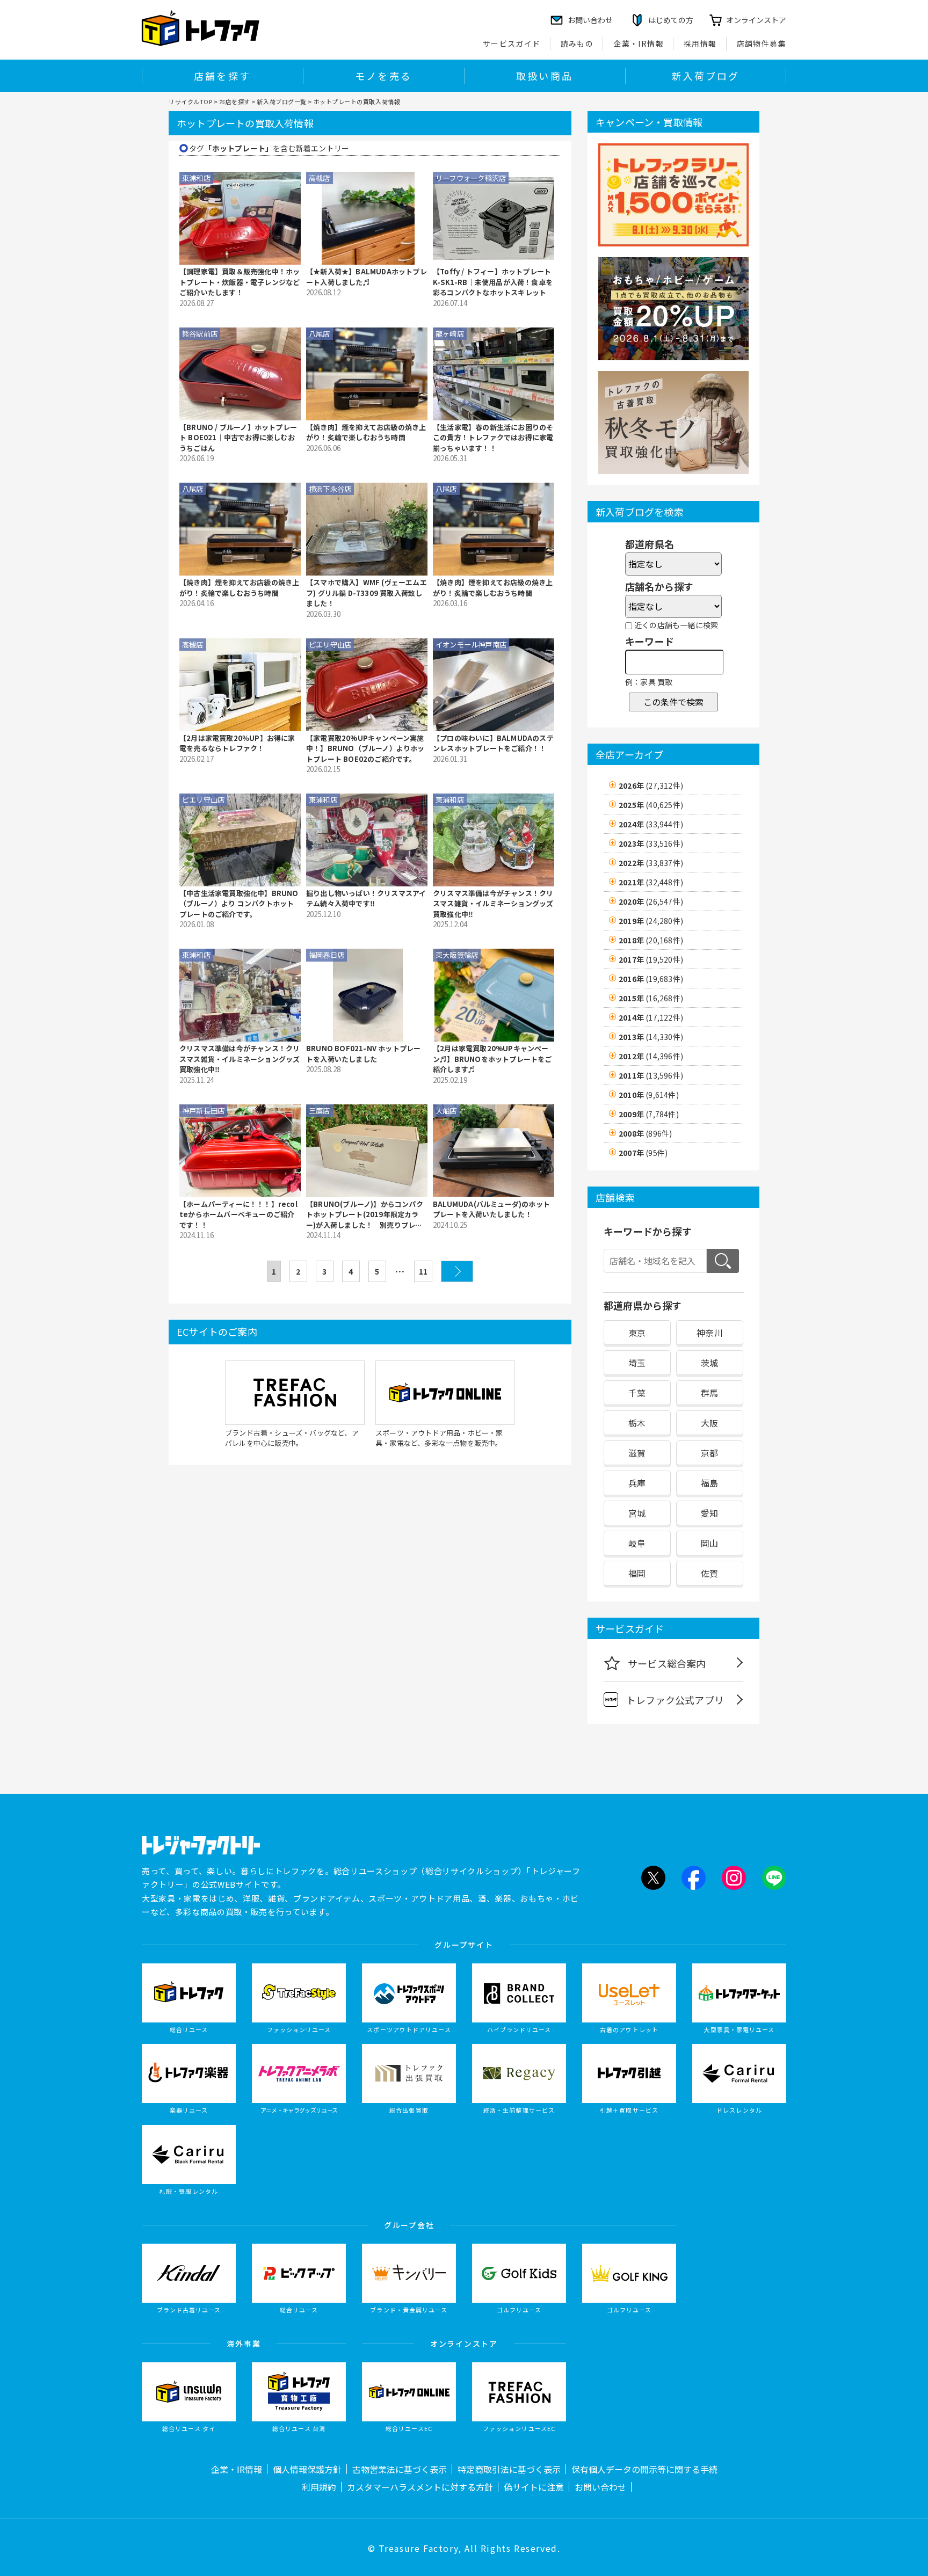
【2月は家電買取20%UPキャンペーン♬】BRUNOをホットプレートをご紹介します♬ (492, 1059)
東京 (637, 1333)
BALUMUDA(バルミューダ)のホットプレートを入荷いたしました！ (491, 1209)
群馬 (709, 1393)
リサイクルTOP (190, 101)
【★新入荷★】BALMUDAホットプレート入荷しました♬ (367, 277)
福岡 (637, 1573)
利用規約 (319, 2487)
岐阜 (637, 1543)
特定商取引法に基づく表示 (509, 2469)
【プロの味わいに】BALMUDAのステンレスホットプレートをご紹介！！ (493, 743)
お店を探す (235, 101)
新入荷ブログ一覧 (281, 101)
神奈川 (710, 1333)
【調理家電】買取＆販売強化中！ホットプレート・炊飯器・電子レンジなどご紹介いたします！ (240, 282)
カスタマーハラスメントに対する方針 (420, 2487)
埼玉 (637, 1363)
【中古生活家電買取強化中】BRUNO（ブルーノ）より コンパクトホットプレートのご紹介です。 (239, 904)
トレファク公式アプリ (675, 1700)
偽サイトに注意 (534, 2487)
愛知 (709, 1513)
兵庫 (637, 1483)
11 (423, 1271)
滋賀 (637, 1453)
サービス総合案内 (667, 1663)
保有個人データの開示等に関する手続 (644, 2469)
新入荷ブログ (705, 76)
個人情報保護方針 (307, 2469)
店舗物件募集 (762, 43)
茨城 (709, 1363)
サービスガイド (512, 43)
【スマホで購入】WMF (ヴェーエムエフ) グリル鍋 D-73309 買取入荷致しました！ (367, 593)
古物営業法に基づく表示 (400, 2469)
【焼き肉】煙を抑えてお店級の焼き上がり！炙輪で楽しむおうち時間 (366, 432)
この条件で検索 (673, 702)
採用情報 (700, 43)
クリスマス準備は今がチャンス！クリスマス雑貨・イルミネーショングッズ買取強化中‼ (493, 904)
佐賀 (709, 1573)
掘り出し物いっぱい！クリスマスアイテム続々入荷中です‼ (366, 898)
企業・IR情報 (639, 43)
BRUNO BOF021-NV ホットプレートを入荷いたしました (363, 1054)
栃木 (637, 1423)
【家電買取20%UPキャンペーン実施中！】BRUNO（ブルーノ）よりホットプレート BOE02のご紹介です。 (365, 748)
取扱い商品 (545, 76)
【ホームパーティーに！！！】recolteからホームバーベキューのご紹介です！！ (238, 1214)
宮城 (637, 1513)
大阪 (709, 1423)
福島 (709, 1483)
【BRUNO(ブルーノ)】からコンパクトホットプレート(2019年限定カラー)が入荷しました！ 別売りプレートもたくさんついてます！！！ (365, 1215)
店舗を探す (222, 76)
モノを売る (383, 76)
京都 (709, 1453)
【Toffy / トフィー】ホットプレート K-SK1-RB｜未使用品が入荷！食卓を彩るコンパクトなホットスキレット (493, 282)
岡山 (709, 1543)
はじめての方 (671, 20)
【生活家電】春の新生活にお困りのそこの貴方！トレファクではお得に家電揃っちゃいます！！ (493, 438)
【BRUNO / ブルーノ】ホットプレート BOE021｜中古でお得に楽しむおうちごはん (238, 438)
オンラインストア (756, 20)
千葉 (637, 1393)
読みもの (577, 43)
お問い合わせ (600, 2487)
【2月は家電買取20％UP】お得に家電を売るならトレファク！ (237, 743)
